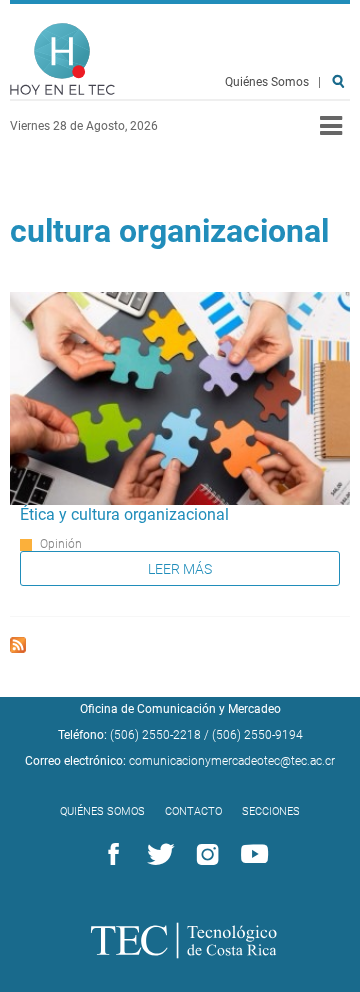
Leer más (180, 569)
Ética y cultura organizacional (124, 514)
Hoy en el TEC (62, 59)
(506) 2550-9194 (257, 735)
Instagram (204, 855)
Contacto (193, 811)
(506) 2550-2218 (155, 735)
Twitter (157, 855)
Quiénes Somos (267, 82)
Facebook (110, 855)
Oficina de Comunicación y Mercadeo (180, 709)
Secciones (271, 811)
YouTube (251, 855)
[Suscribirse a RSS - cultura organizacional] (18, 647)
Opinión (61, 544)
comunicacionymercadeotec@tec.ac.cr (232, 761)
